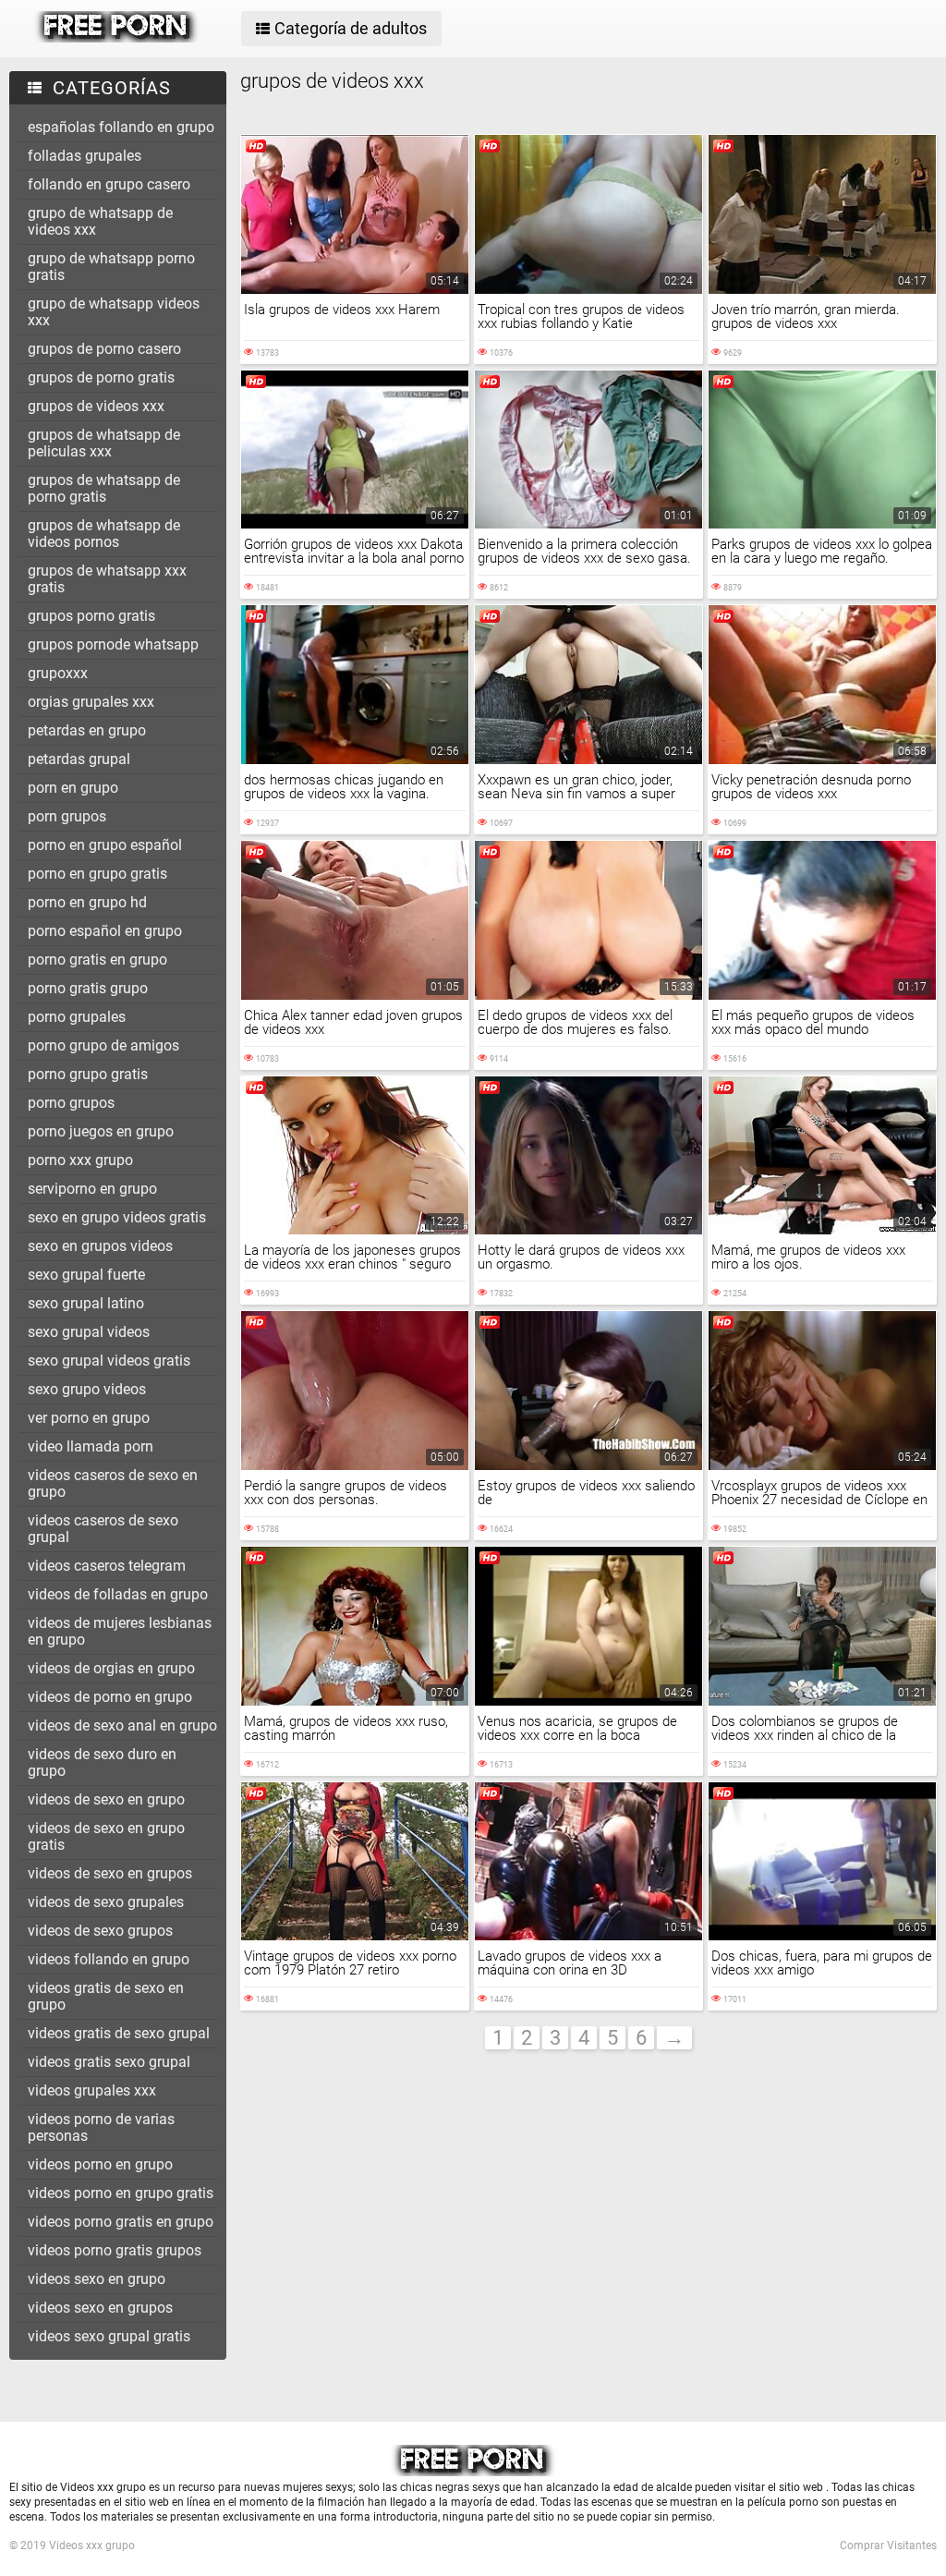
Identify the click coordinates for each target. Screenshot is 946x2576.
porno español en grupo (105, 931)
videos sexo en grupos (100, 2308)
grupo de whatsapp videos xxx (114, 312)
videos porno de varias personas (101, 2127)
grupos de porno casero (104, 349)
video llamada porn (91, 1446)
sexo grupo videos (87, 1389)
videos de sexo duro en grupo (102, 1762)
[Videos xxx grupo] (117, 38)
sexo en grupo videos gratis (117, 1217)
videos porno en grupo (100, 2164)
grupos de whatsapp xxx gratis (107, 579)
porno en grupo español (105, 845)
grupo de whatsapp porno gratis (111, 267)
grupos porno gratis (91, 616)
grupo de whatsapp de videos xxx (100, 221)
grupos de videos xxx (96, 406)
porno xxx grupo (80, 1160)
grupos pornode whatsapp (113, 644)
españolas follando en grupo (121, 127)
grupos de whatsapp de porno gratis (104, 488)
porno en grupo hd (87, 902)
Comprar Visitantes (888, 2546)
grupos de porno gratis (101, 377)
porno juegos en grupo (101, 1131)
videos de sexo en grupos (110, 1873)
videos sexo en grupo (97, 2279)
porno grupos (71, 1103)
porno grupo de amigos (103, 1045)
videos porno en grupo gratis (121, 2193)
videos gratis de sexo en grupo (106, 1996)
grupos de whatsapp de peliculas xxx (104, 443)
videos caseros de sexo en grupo (113, 1483)
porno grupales (77, 1017)
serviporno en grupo (92, 1189)
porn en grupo (73, 788)
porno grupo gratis (88, 1074)
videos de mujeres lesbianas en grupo (120, 1631)
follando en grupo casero (109, 184)
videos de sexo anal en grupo (122, 1725)
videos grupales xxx (92, 2090)
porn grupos (67, 816)
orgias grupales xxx (91, 702)
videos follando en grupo (109, 1959)
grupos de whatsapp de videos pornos (104, 534)
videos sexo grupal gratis (109, 2336)
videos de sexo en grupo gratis (106, 1836)
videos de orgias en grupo (111, 1668)
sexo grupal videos (89, 1332)
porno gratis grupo (88, 988)
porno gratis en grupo (97, 960)
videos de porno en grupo (110, 1697)
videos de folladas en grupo (118, 1594)
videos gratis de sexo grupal (119, 2033)
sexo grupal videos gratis (109, 1361)
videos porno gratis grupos (115, 2250)
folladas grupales (85, 156)
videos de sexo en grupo (106, 1799)
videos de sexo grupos (100, 1931)
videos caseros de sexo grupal (103, 1529)
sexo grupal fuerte (86, 1275)
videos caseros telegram (107, 1566)
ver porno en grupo (89, 1418)
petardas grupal (79, 759)
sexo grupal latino (86, 1303)
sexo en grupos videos (100, 1246)
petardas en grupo (87, 730)
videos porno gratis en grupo (121, 2222)
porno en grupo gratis (97, 874)
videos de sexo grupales (106, 1902)
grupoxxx (58, 673)
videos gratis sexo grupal (109, 2062)
